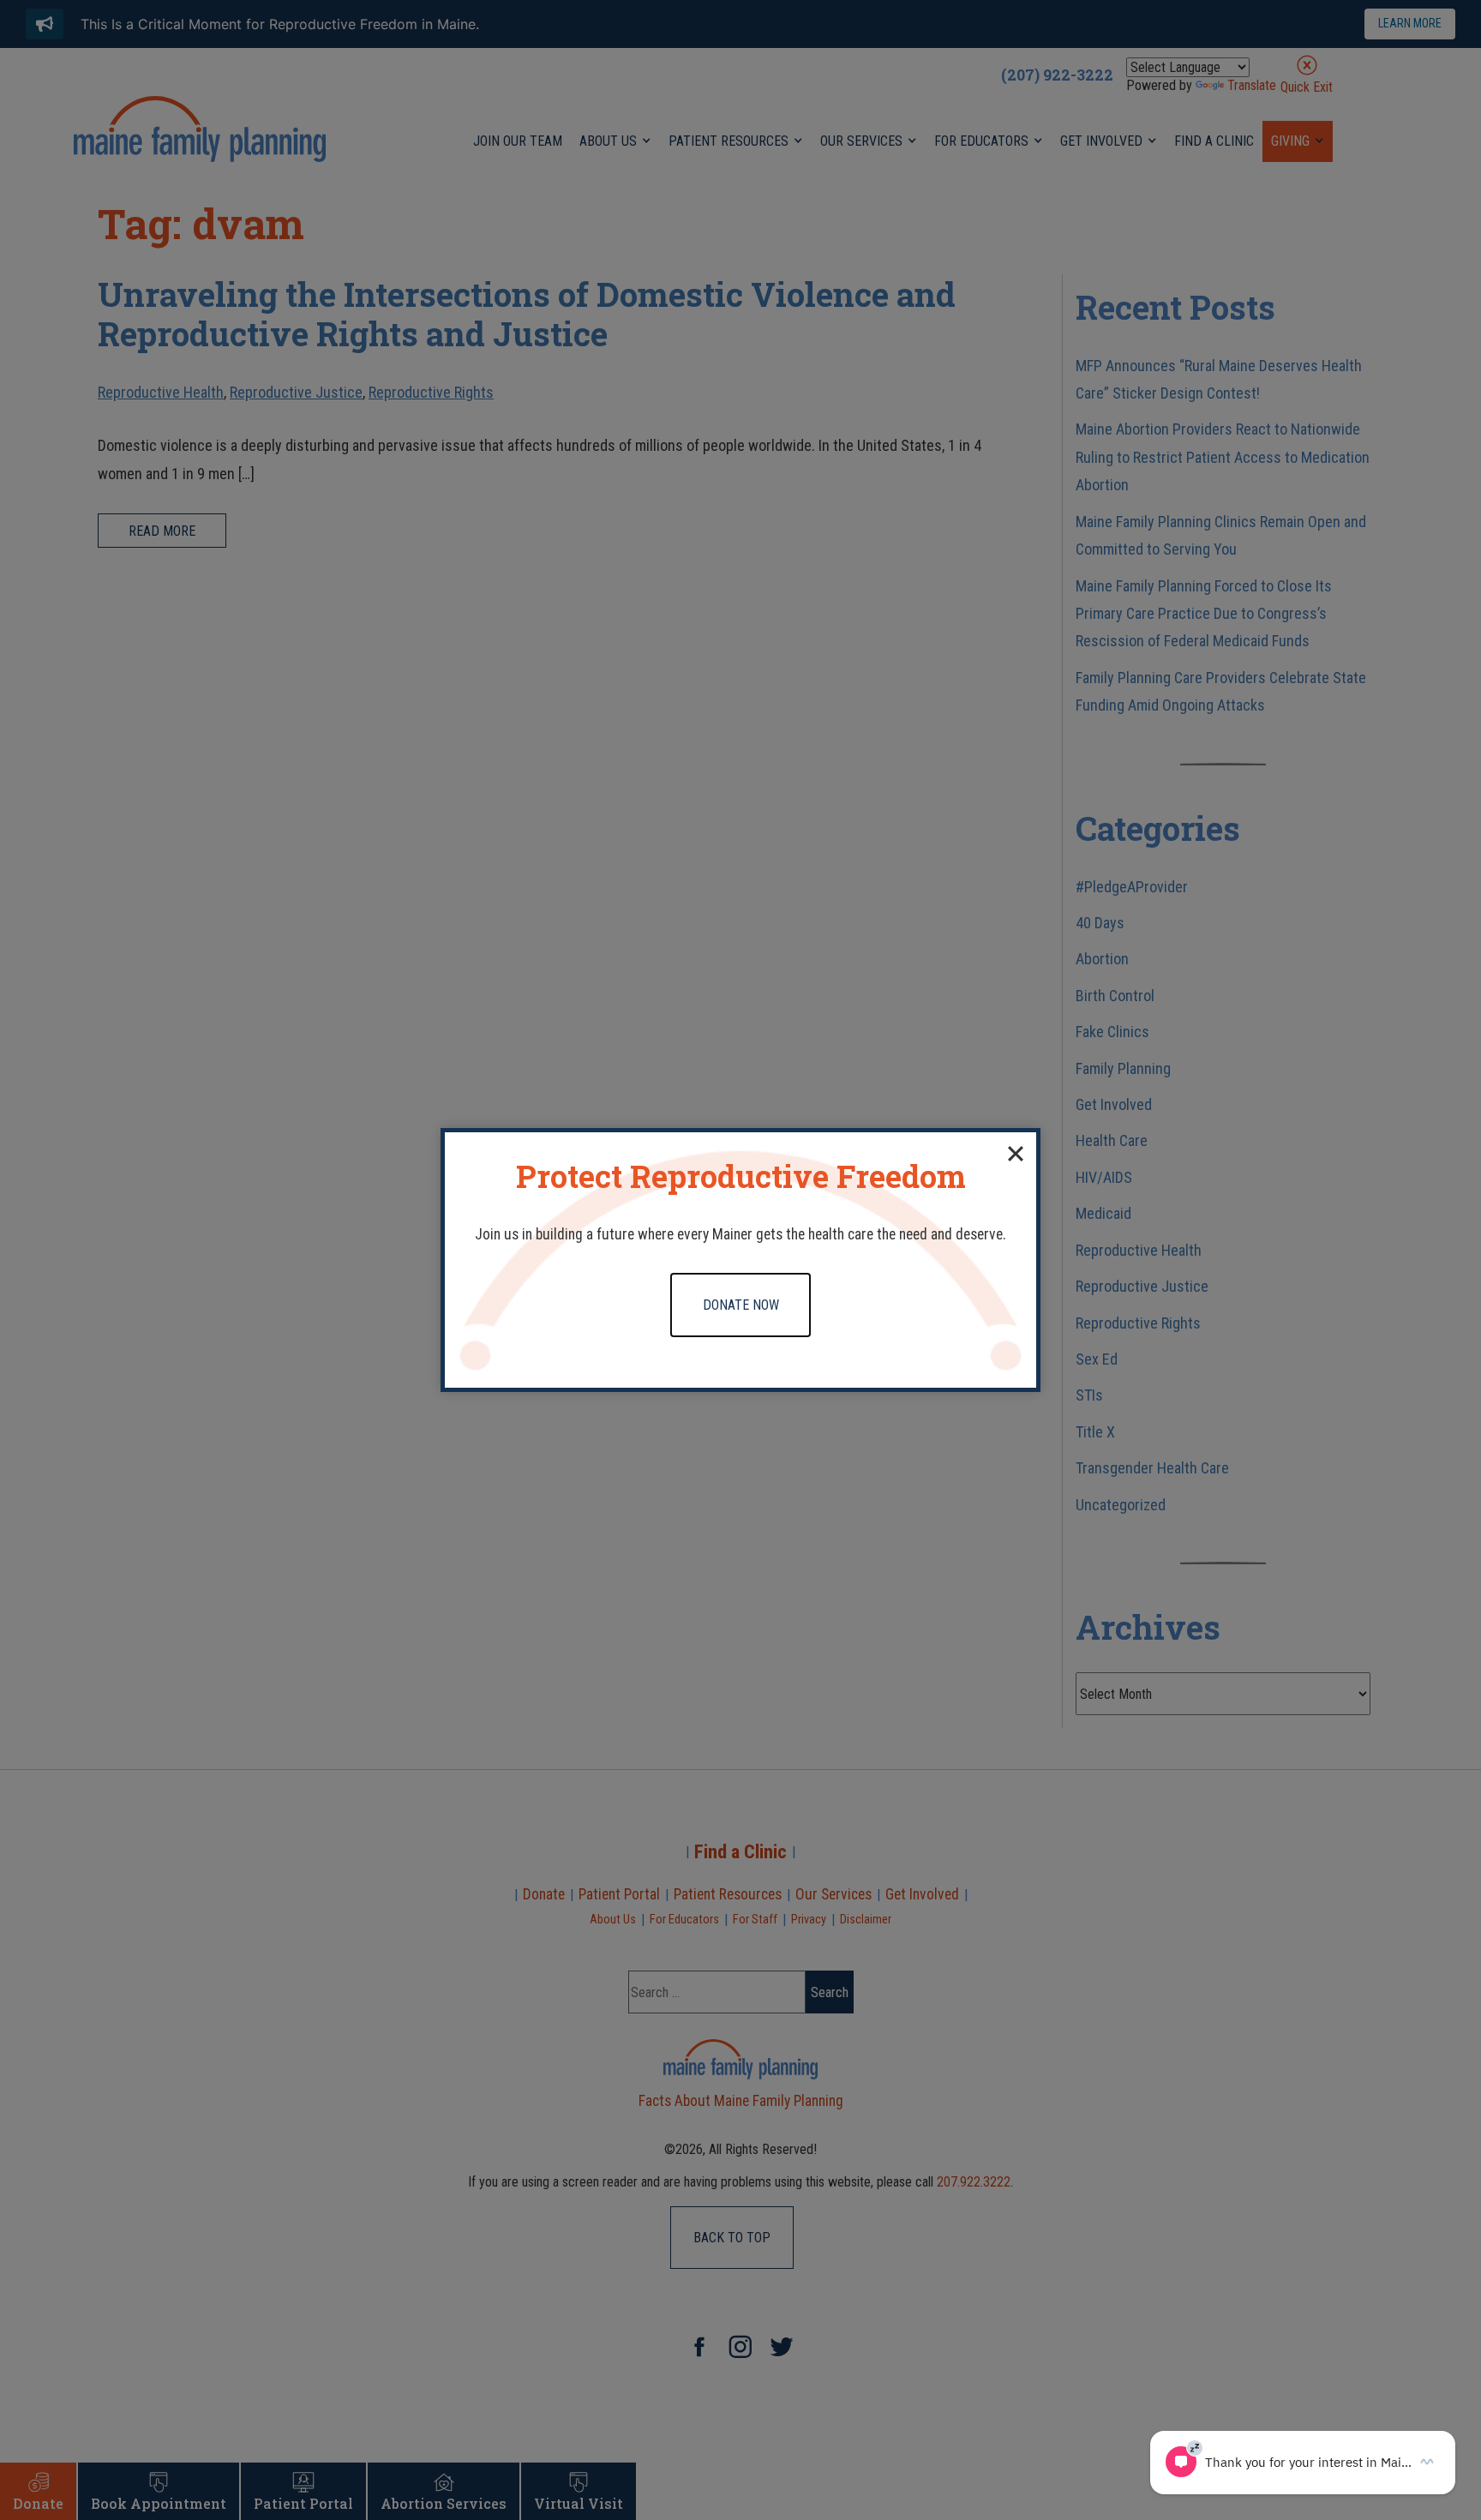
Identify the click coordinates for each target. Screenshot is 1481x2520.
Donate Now (741, 1305)
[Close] (1016, 1153)
